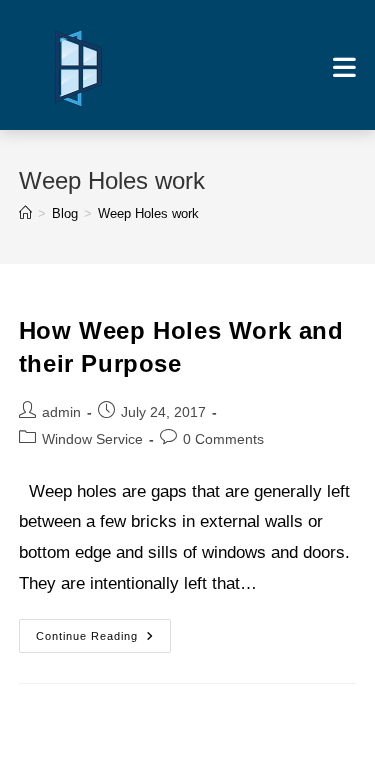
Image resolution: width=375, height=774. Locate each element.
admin (61, 412)
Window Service (92, 439)
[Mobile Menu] (344, 67)
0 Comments (223, 439)
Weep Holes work (148, 213)
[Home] (25, 213)
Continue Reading (103, 640)
